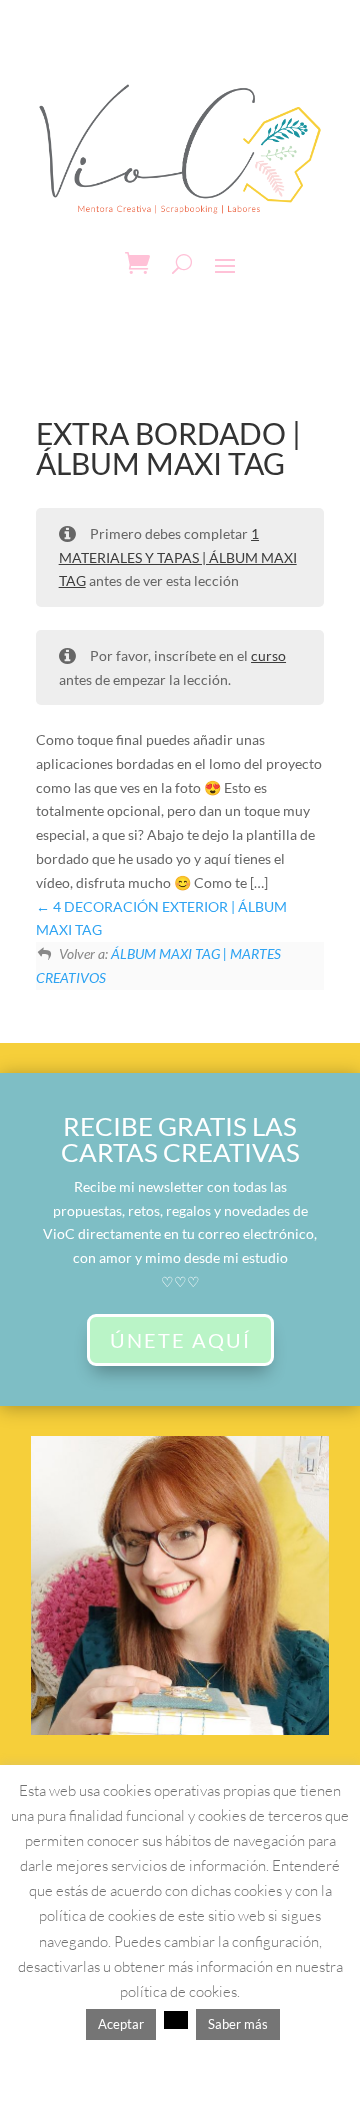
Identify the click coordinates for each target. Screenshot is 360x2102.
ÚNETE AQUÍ (180, 1340)
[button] (176, 2020)
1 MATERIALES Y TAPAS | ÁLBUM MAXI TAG (178, 557)
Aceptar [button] (121, 2024)
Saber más (238, 2024)
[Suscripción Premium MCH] (180, 1729)
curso (268, 655)
